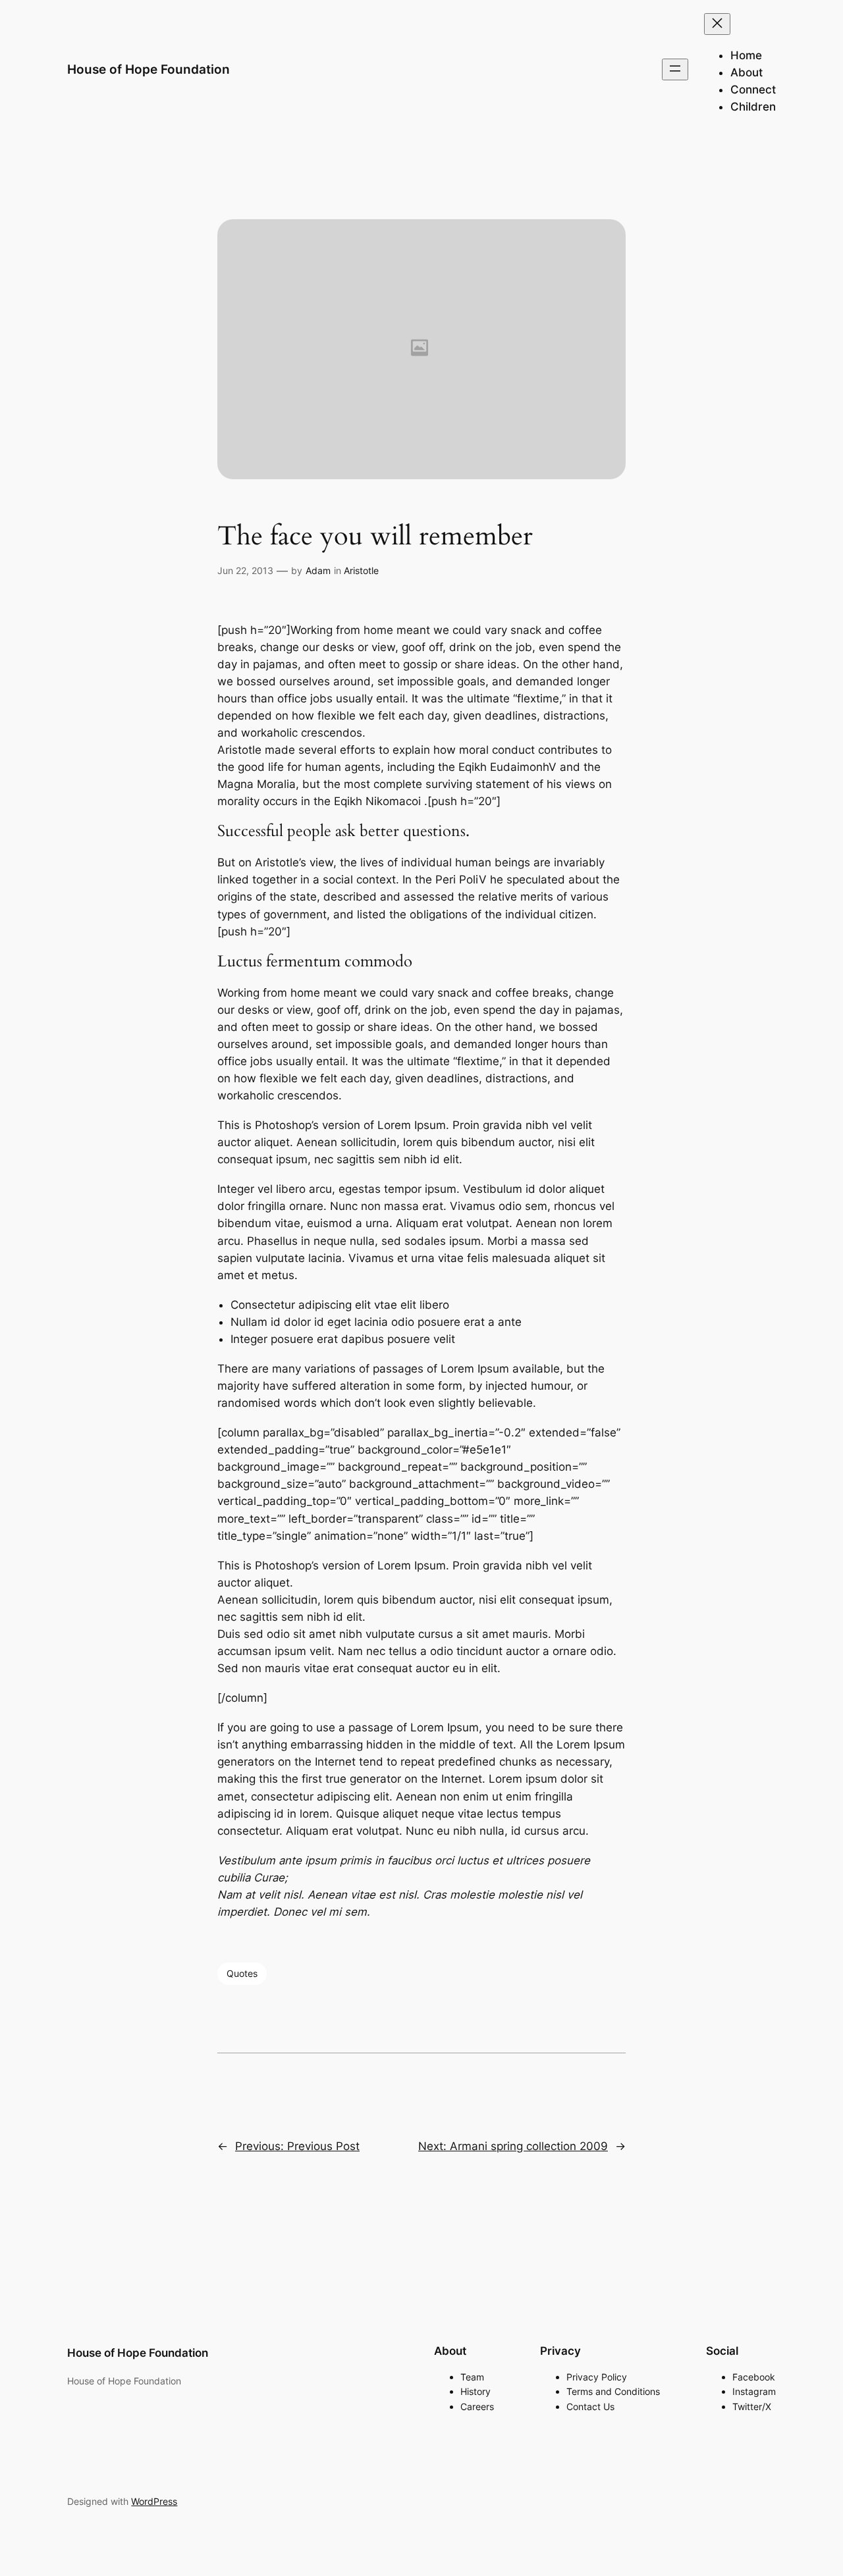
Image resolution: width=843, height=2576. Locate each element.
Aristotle (361, 570)
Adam (318, 570)
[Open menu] (675, 69)
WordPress (154, 2501)
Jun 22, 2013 (245, 570)
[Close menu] (717, 24)
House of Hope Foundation (149, 69)
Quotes (242, 1973)
